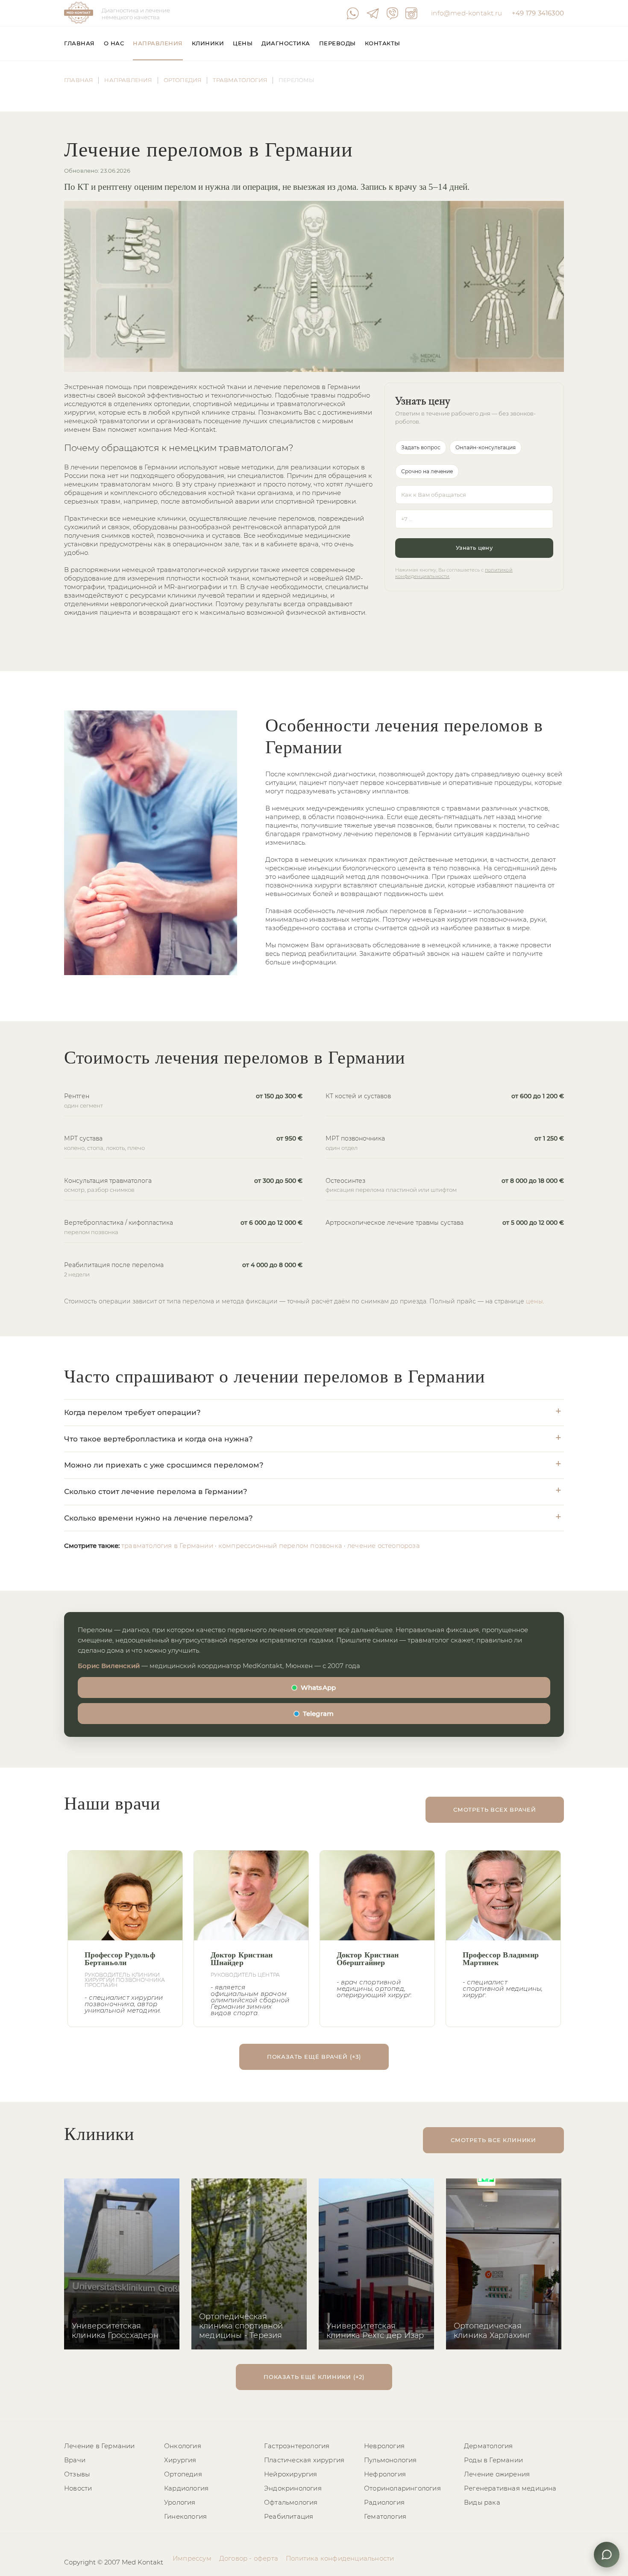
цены (534, 1301)
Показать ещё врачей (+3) (314, 2057)
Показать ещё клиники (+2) (314, 2377)
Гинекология (185, 2516)
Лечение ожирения (497, 2474)
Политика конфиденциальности (340, 2558)
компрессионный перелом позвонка (280, 1546)
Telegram (318, 1714)
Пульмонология (390, 2460)
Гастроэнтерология (297, 2446)
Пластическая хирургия (304, 2460)
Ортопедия (183, 2474)
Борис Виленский (109, 1666)
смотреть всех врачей (495, 1810)
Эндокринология (293, 2488)
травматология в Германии (167, 1546)
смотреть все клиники (493, 2140)
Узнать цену (474, 548)
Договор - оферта (249, 2558)
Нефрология (385, 2474)
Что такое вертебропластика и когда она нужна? (158, 1439)
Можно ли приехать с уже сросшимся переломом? (164, 1465)
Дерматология (488, 2446)
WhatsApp (318, 1687)
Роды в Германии (493, 2460)
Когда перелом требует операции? (132, 1412)
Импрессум (192, 2558)
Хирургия (180, 2460)
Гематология (385, 2516)
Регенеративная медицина (510, 2488)
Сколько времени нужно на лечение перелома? (158, 1518)
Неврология (384, 2446)
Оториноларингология (402, 2488)
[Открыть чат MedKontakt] (607, 2555)
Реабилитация (289, 2516)
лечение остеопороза (384, 1546)
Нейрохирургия (291, 2474)
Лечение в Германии (100, 2446)
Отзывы (77, 2474)
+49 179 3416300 (538, 13)
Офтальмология (291, 2502)
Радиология (384, 2502)
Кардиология (186, 2488)
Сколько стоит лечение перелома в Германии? (156, 1491)
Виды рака (482, 2502)
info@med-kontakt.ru (467, 13)
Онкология (183, 2446)
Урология (180, 2502)
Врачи (75, 2460)
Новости (78, 2488)
